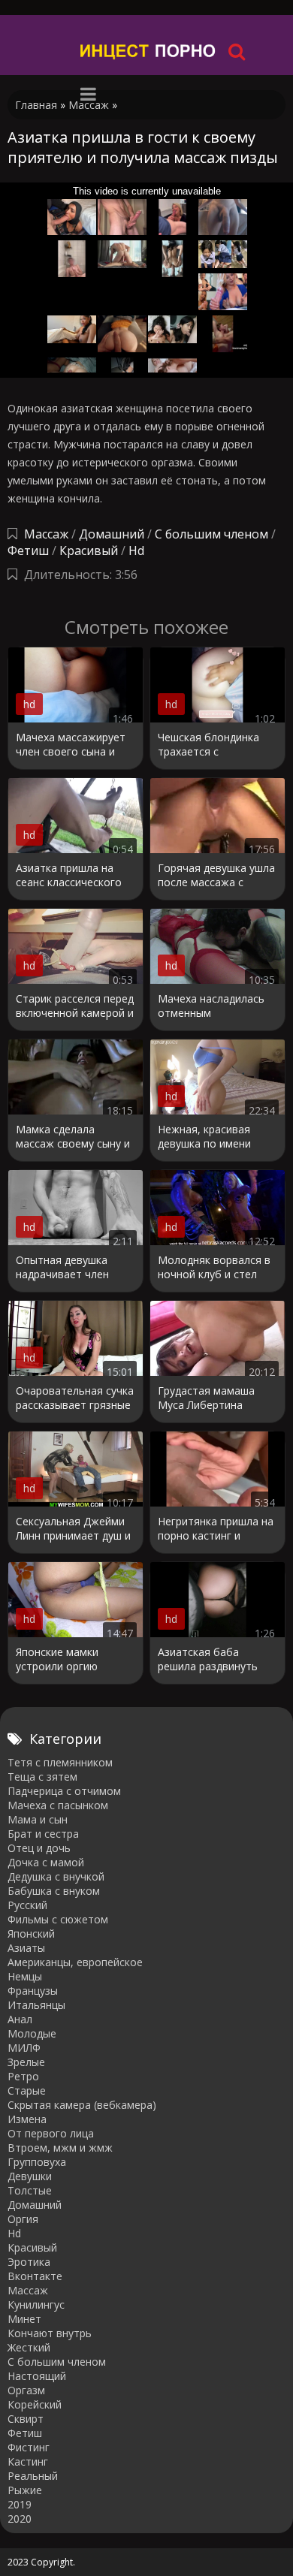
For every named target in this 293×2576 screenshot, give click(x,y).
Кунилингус (36, 2305)
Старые (27, 2090)
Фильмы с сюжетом (58, 1919)
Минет (24, 2319)
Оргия (23, 2219)
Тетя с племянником (60, 1762)
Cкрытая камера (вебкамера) (82, 2105)
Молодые (32, 2033)
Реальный (33, 2476)
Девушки (30, 2176)
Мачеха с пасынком (58, 1805)
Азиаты (26, 1948)
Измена (27, 2119)
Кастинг (28, 2461)
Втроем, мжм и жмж (60, 2148)
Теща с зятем (42, 1777)
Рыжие (25, 2490)
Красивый (89, 550)
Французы (33, 1991)
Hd (136, 550)
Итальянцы (36, 2005)
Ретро (23, 2076)
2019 (20, 2504)
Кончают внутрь (50, 2333)
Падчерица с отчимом (64, 1791)
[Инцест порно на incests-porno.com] (148, 51)
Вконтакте (35, 2276)
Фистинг (29, 2447)
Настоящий (37, 2376)
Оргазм (26, 2390)
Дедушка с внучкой (56, 1876)
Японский (31, 1934)
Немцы (25, 1976)
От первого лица (51, 2133)
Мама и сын (38, 1819)
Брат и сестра (43, 1834)
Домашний (113, 534)
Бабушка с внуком (54, 1891)
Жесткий (29, 2347)
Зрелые (26, 2062)
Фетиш (28, 550)
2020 (20, 2519)
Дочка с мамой (46, 1862)
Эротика (29, 2262)
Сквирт (26, 2419)
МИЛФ (24, 2048)
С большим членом (211, 534)
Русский (27, 1905)
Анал (20, 2019)
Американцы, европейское (75, 1962)
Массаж (46, 534)
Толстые (30, 2190)
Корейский (35, 2404)
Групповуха (37, 2162)
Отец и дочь (39, 1848)
